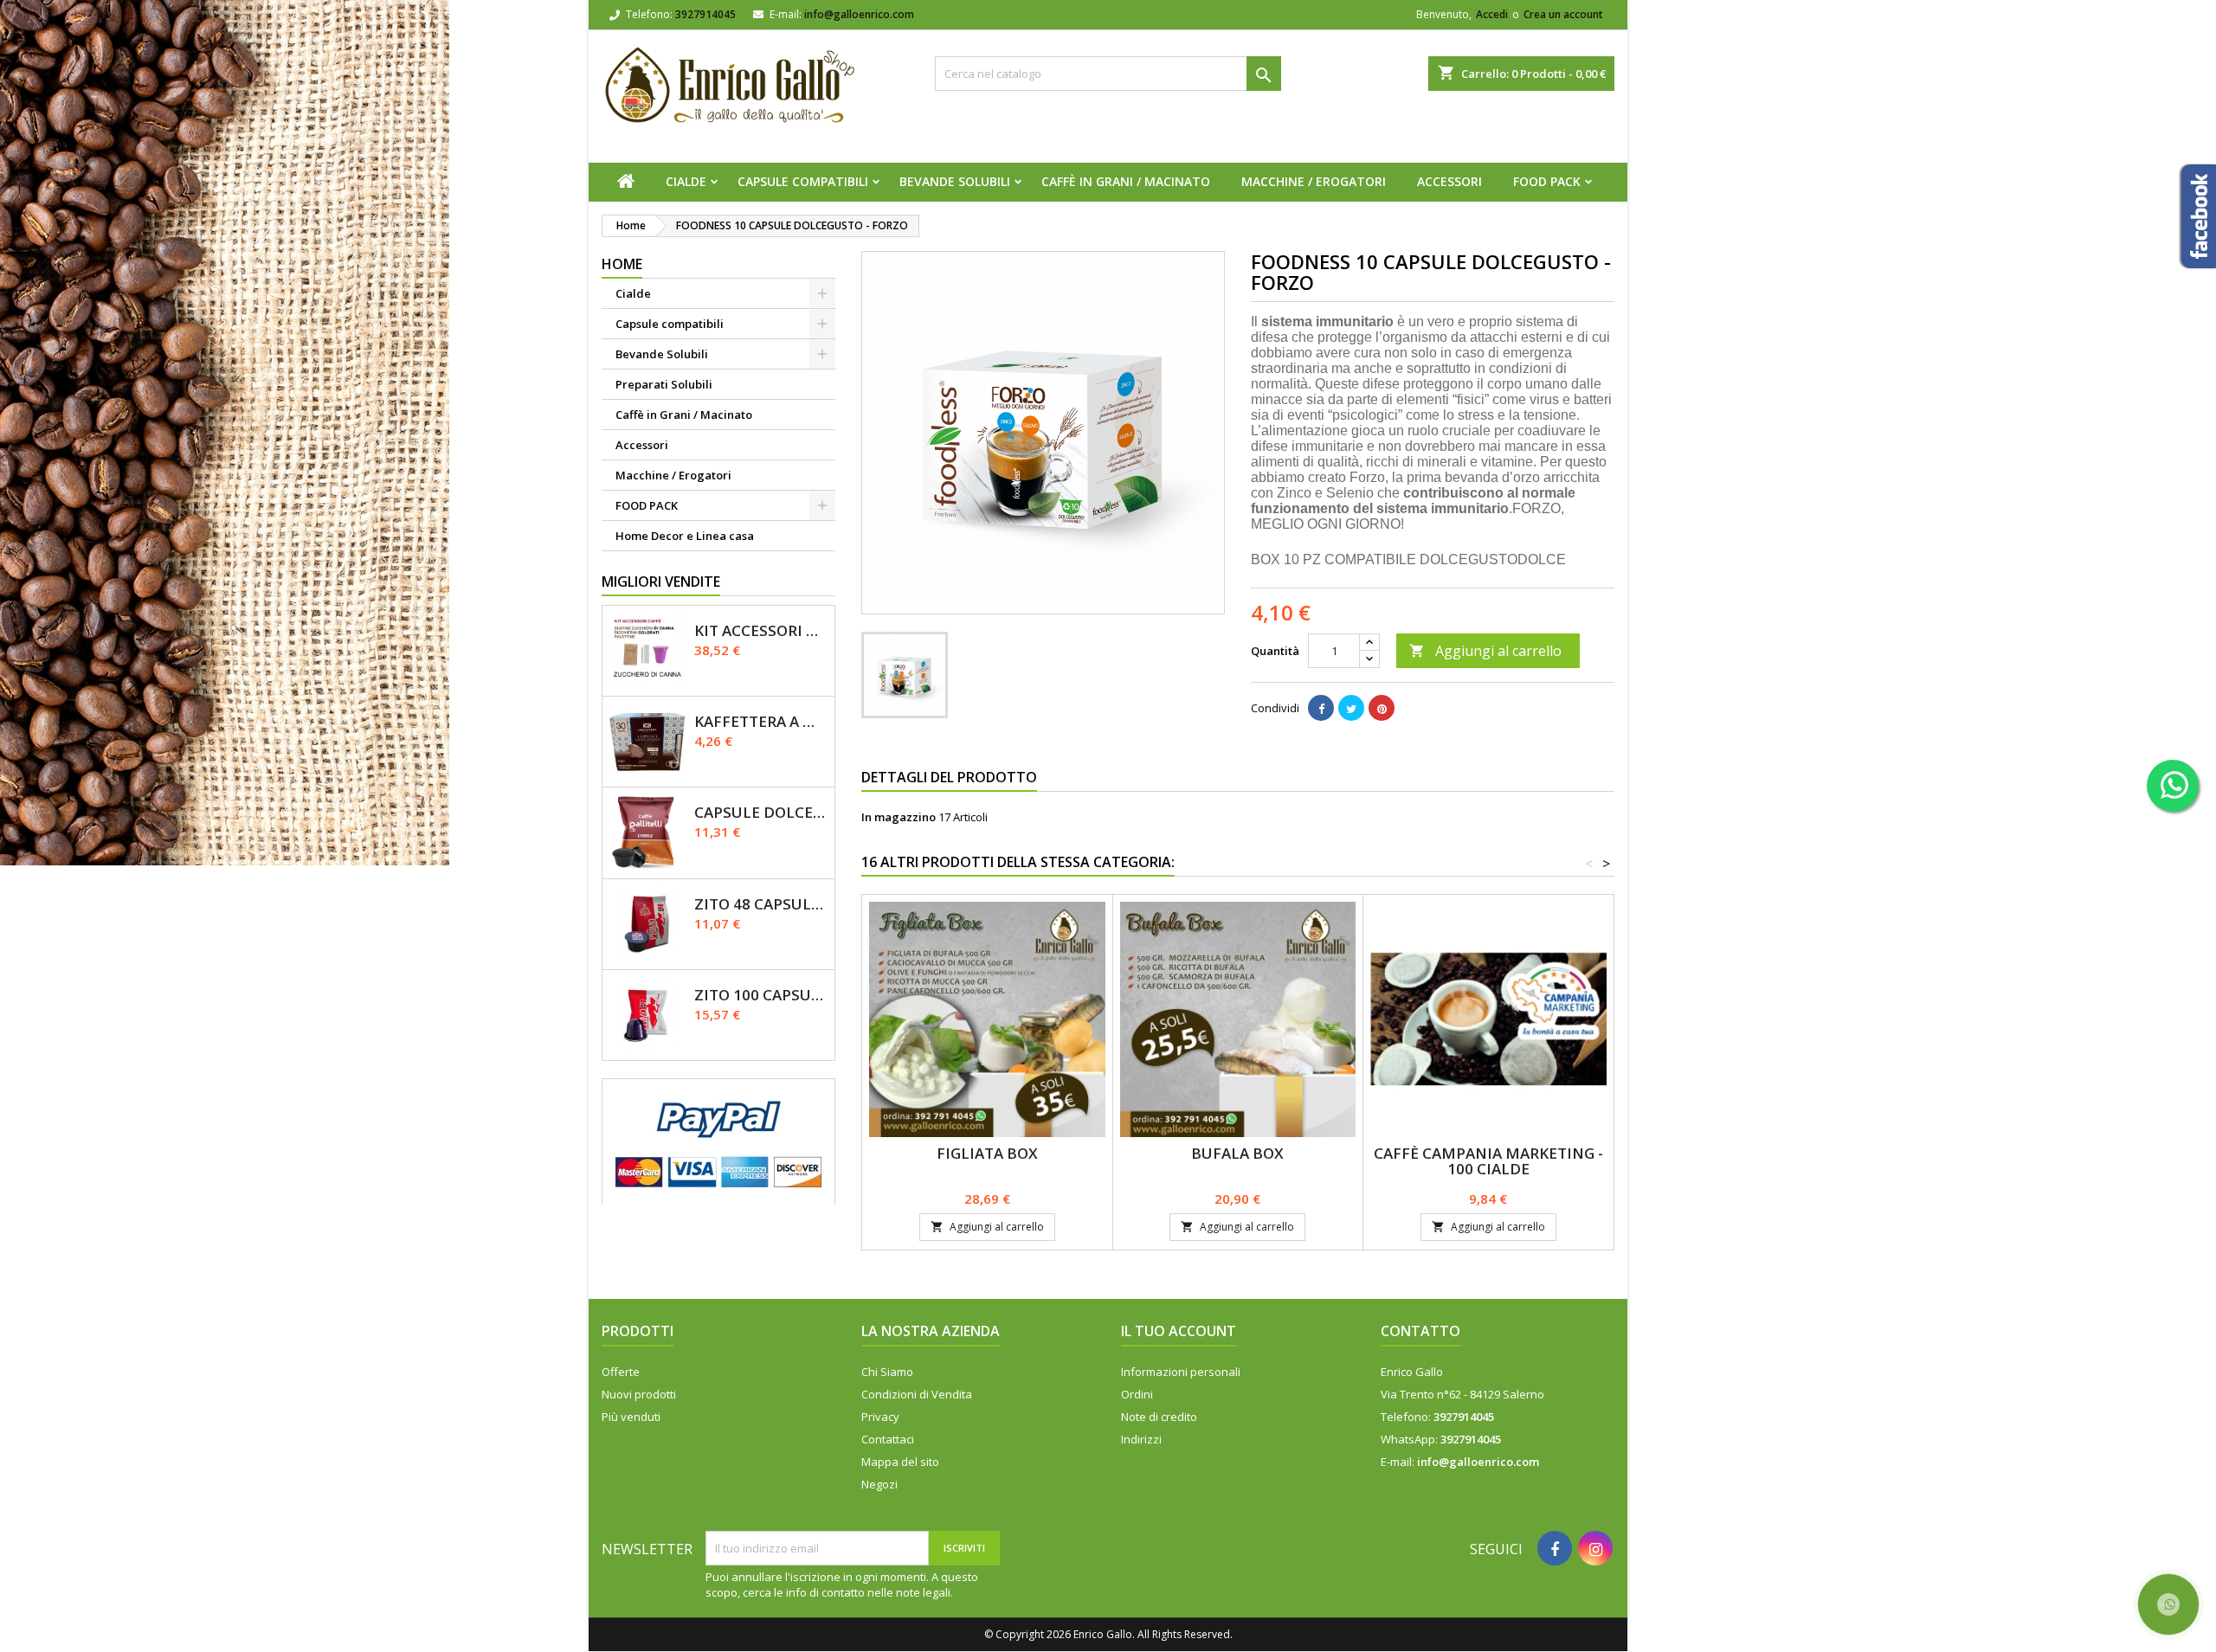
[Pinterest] (1382, 708)
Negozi (879, 1484)
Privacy (880, 1417)
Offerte (621, 1372)
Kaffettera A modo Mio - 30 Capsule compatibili (761, 721)
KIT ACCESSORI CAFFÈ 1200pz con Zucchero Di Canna (761, 630)
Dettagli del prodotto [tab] (949, 777)
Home (622, 264)
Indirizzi (1141, 1439)
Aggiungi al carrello (1485, 651)
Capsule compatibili (803, 181)
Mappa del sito (900, 1462)
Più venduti (631, 1417)
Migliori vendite (661, 582)
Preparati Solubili (664, 384)
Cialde (686, 181)
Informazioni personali (1181, 1372)
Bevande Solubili (955, 181)
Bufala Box (1237, 1153)
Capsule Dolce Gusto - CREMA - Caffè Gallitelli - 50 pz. (761, 812)
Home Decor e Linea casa (685, 536)
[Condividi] (1321, 708)
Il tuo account (1179, 1331)
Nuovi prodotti (639, 1394)
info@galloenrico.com (859, 14)
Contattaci (888, 1439)
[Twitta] (1351, 708)
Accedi (1492, 14)
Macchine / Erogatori (1314, 181)
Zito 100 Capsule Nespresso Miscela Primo (761, 995)
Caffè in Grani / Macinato (1126, 181)
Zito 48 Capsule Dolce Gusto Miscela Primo (761, 904)
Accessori (1449, 181)
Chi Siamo (887, 1372)
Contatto (1420, 1331)
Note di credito (1159, 1417)
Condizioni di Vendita (917, 1394)
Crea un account (1563, 14)
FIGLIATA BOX (987, 1153)
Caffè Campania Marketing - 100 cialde (1488, 1161)
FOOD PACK (1547, 181)
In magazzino (899, 817)
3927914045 (705, 14)
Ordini (1137, 1394)
